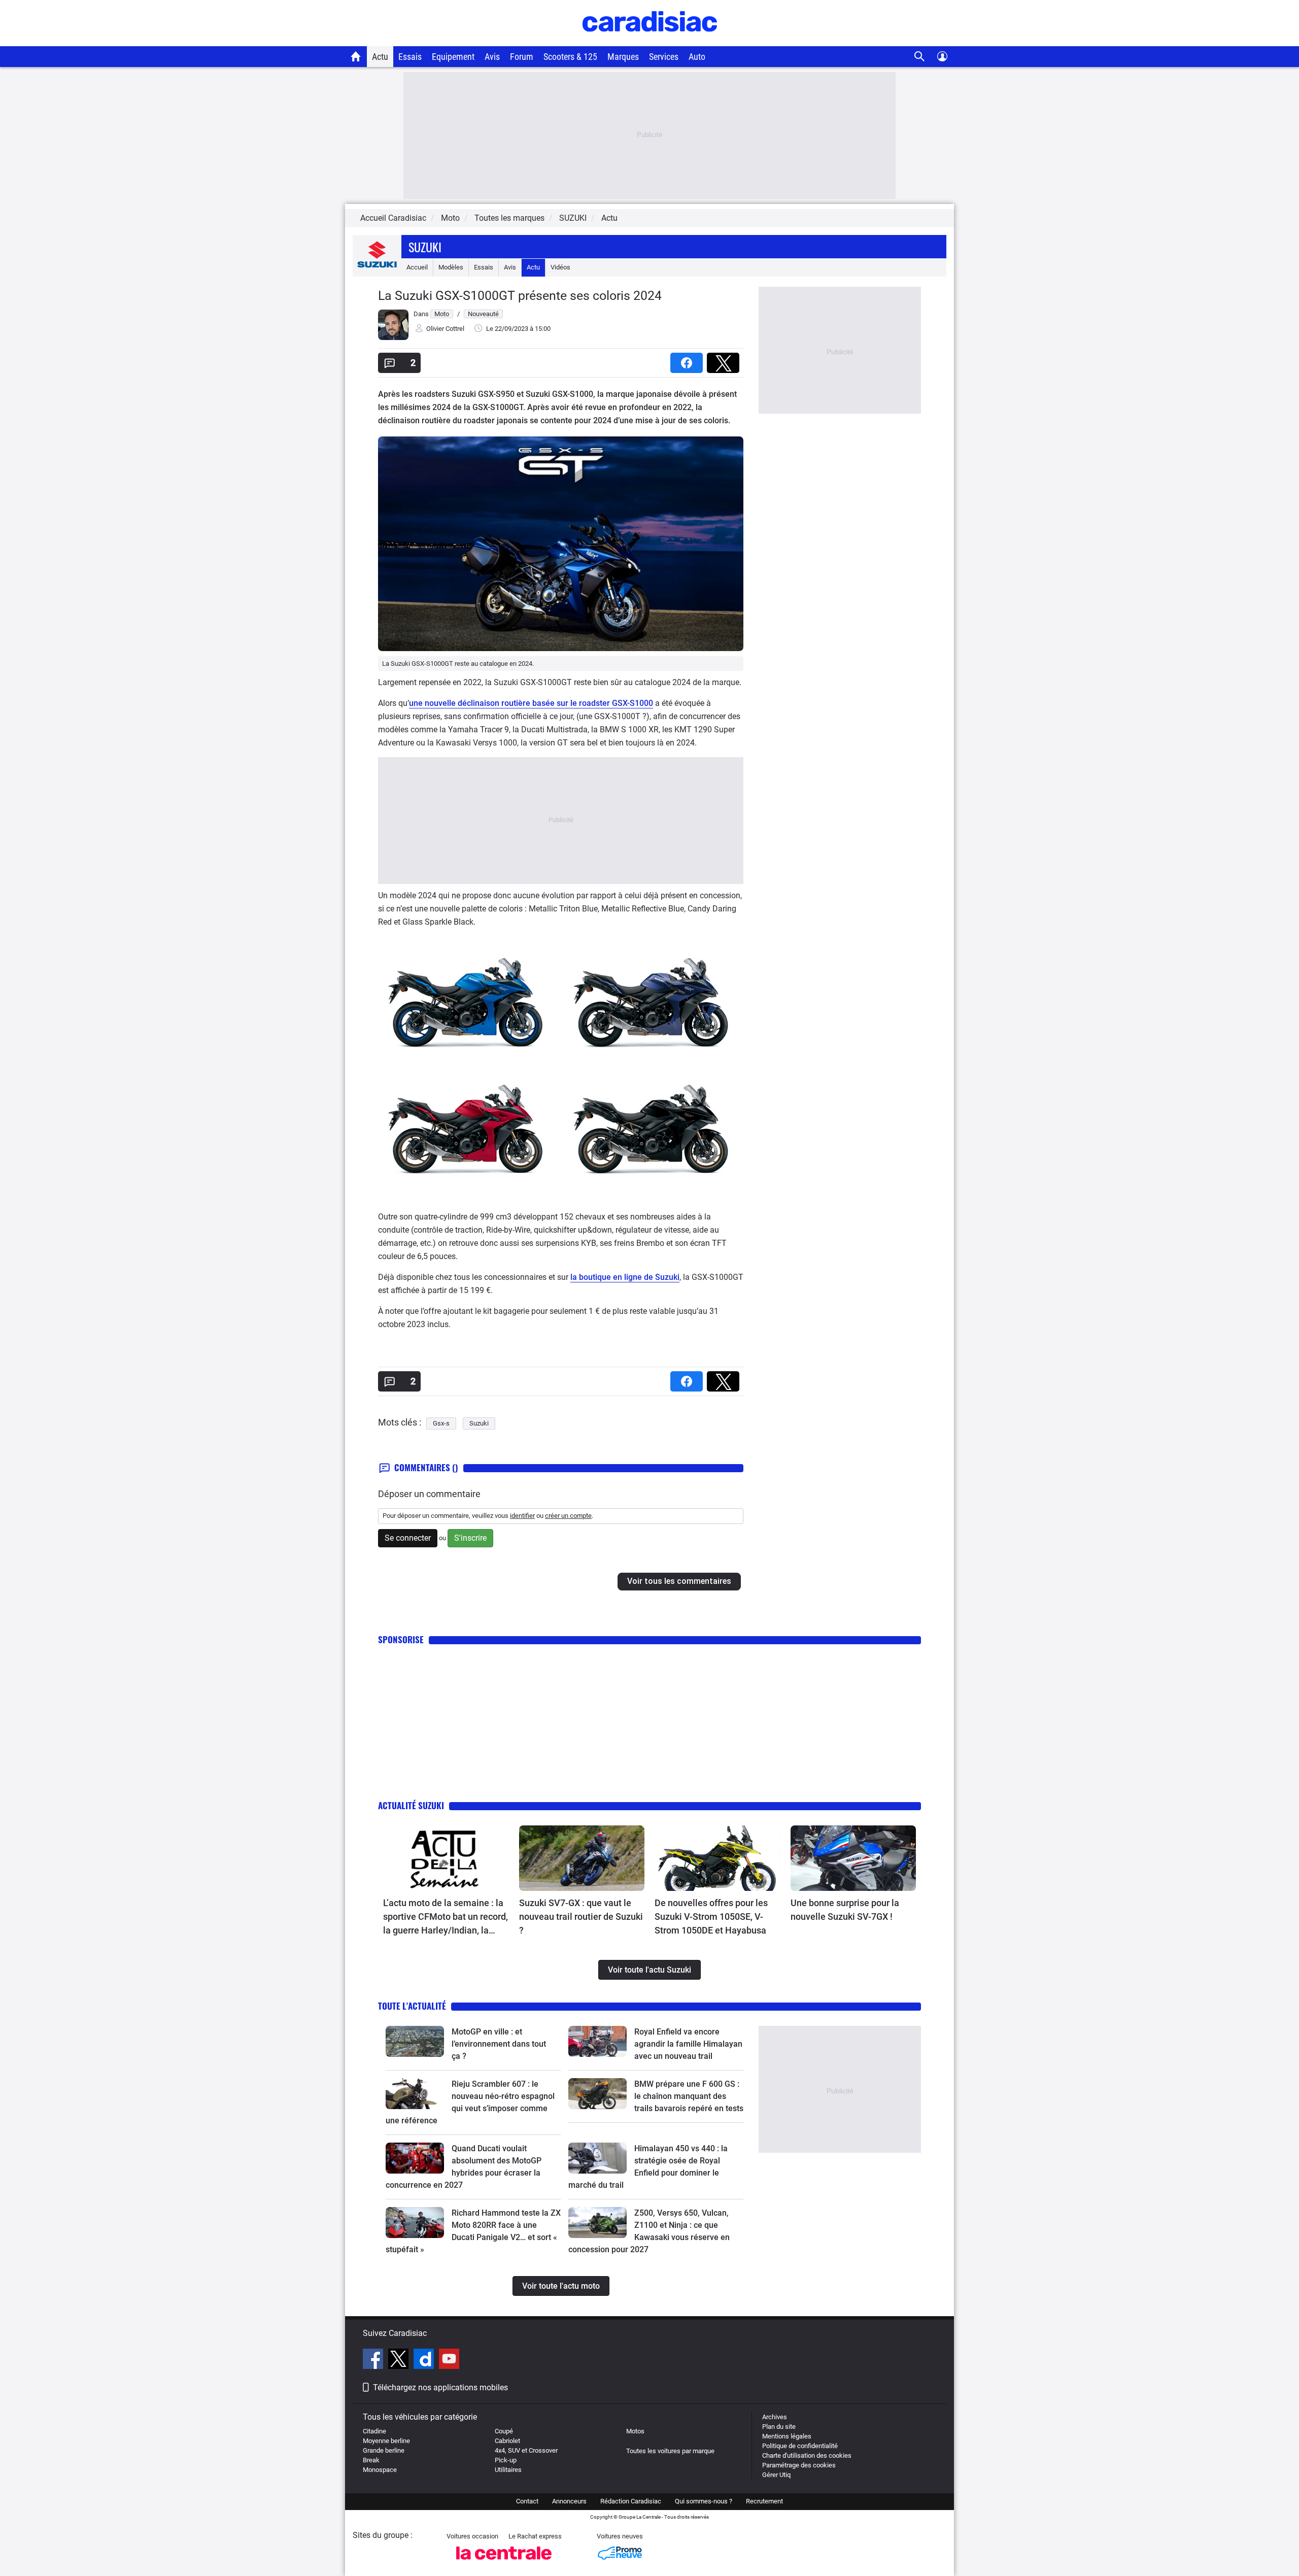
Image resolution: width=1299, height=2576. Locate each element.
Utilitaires (508, 2470)
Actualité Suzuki (411, 1805)
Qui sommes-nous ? (704, 2501)
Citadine (374, 2431)
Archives (775, 2417)
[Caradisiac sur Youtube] (449, 2360)
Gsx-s (441, 1423)
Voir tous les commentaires (679, 1581)
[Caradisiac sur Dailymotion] (425, 2360)
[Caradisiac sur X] (400, 2360)
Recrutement (764, 2501)
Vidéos (560, 267)
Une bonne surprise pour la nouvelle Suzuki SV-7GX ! (845, 1910)
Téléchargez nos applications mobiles (440, 2387)
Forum (522, 57)
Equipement (453, 57)
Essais (410, 57)
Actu (380, 57)
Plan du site (779, 2427)
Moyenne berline (386, 2441)
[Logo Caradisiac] (650, 41)
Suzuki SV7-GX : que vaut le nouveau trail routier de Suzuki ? (581, 1917)
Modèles (451, 267)
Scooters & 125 (570, 57)
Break (371, 2460)
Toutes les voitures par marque (670, 2451)
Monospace (380, 2470)
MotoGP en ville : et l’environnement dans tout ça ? (499, 2044)
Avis (492, 57)
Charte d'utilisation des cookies (807, 2455)
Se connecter (408, 1538)
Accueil (417, 267)
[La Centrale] (504, 2563)
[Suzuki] (377, 267)
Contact (527, 2501)
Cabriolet (507, 2441)
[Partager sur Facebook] (689, 360)
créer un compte (568, 1516)
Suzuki (425, 247)
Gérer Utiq (776, 2475)
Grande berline (384, 2450)
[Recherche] (920, 57)
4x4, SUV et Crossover (526, 2450)
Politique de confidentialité (800, 2446)
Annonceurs (569, 2501)
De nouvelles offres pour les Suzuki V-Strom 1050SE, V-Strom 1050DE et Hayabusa (711, 1917)
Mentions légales (787, 2436)
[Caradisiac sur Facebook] (374, 2360)
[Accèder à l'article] (446, 1858)
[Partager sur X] (725, 360)
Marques (623, 57)
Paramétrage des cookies (799, 2465)
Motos (635, 2431)
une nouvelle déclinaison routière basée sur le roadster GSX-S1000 (531, 703)
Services (664, 57)
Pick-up (506, 2460)
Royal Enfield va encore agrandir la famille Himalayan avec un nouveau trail (688, 2044)
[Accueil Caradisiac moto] (356, 56)
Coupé (504, 2431)
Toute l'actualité (412, 2006)
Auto (697, 57)
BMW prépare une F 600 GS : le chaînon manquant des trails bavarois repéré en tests (689, 2096)
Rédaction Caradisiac (631, 2501)
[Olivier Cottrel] (393, 338)
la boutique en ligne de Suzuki (625, 1277)
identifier (522, 1516)
